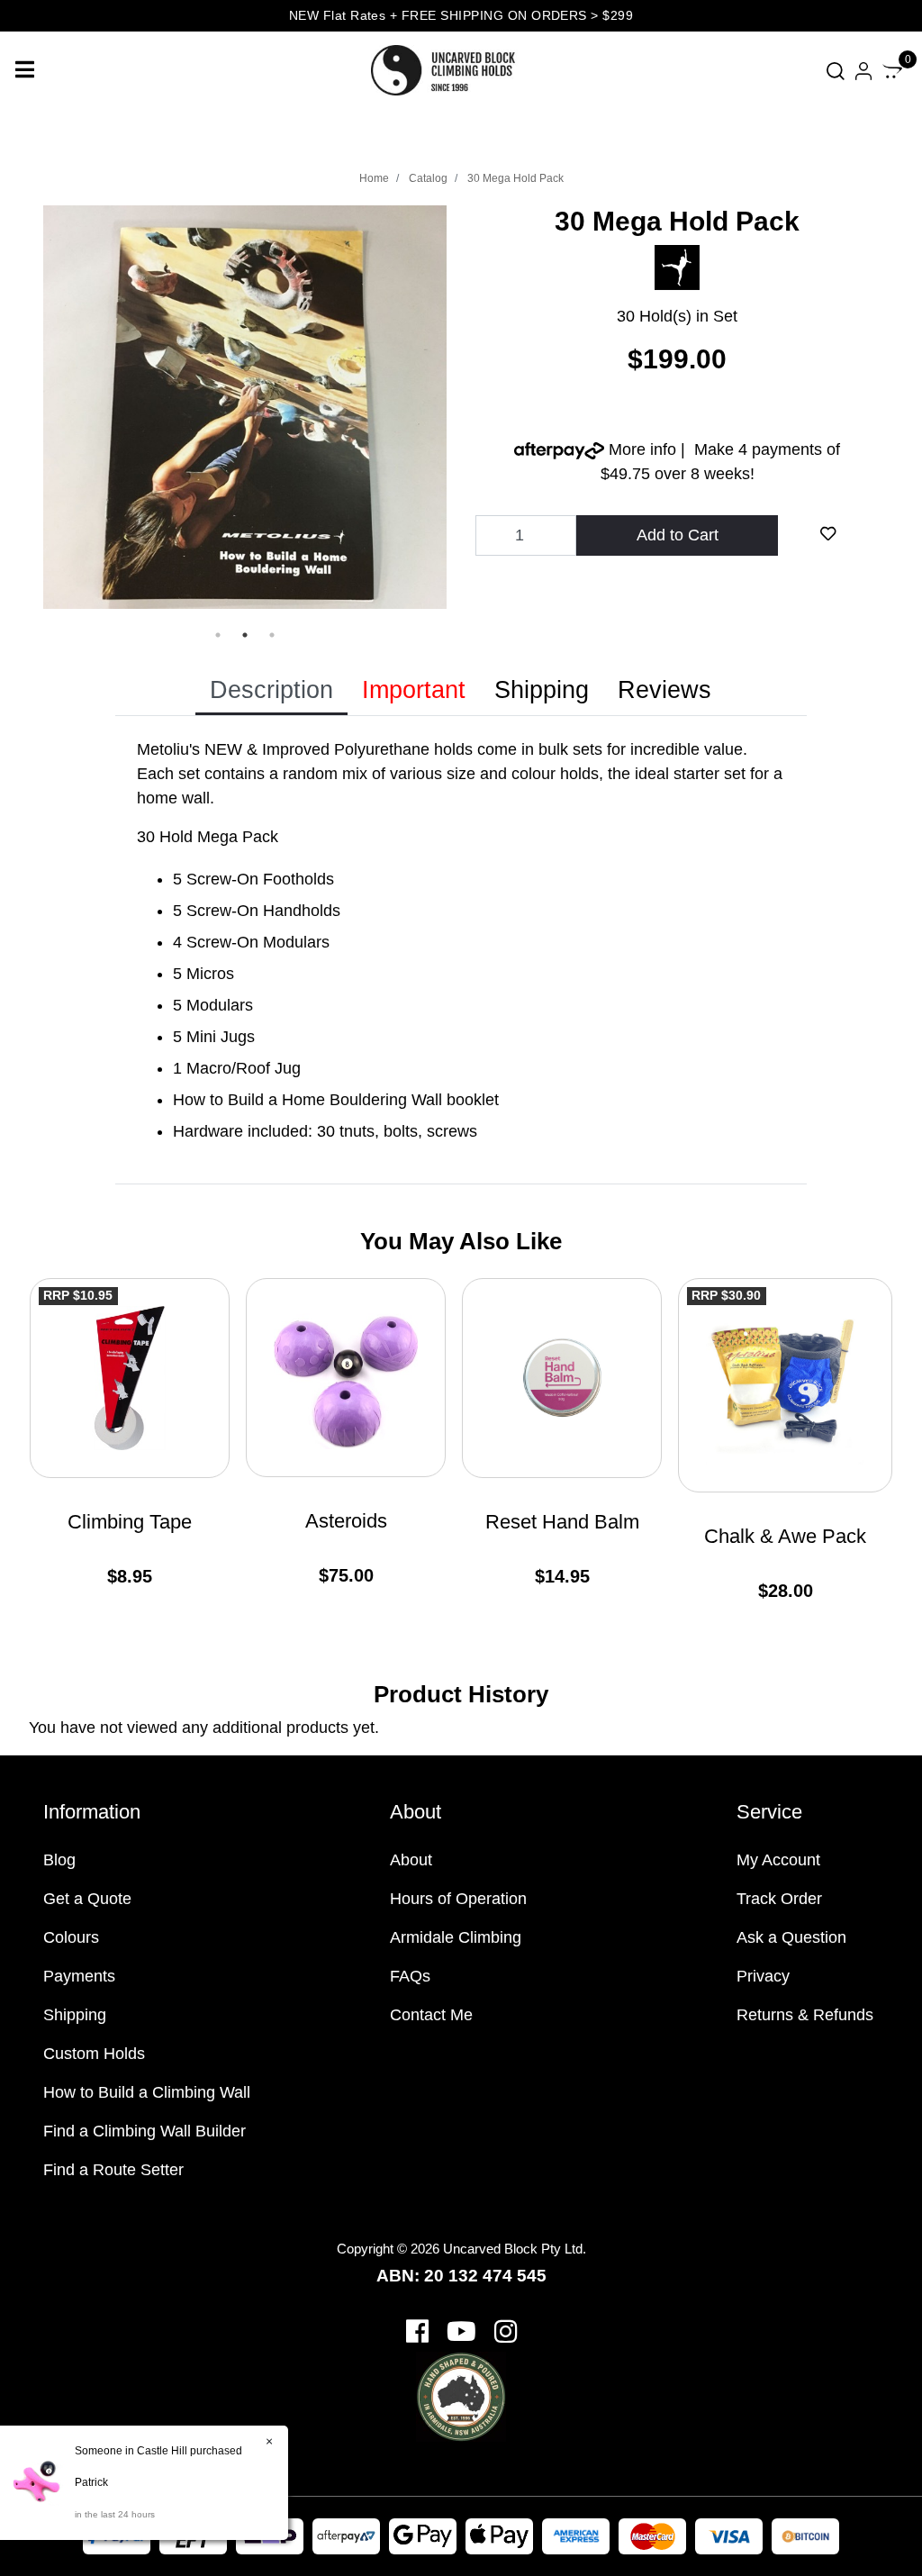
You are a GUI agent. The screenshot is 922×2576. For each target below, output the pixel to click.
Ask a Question (791, 1937)
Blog (59, 1860)
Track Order (779, 1899)
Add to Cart (678, 535)
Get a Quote (87, 1899)
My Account (778, 1860)
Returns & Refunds (805, 2015)
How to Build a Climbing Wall (147, 2092)
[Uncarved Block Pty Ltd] (452, 69)
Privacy (763, 1976)
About (411, 1860)
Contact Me (431, 2015)
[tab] (271, 691)
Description (271, 690)
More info (640, 449)
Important (414, 690)
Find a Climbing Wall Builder (145, 2131)
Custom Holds (94, 2054)
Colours (71, 1937)
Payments (79, 1976)
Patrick (91, 2482)
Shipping (542, 690)
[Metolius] (677, 267)
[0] (892, 70)
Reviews (664, 690)
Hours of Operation (458, 1899)
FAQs (410, 1976)
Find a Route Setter (113, 2170)
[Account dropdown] (863, 71)
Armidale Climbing (456, 1937)
